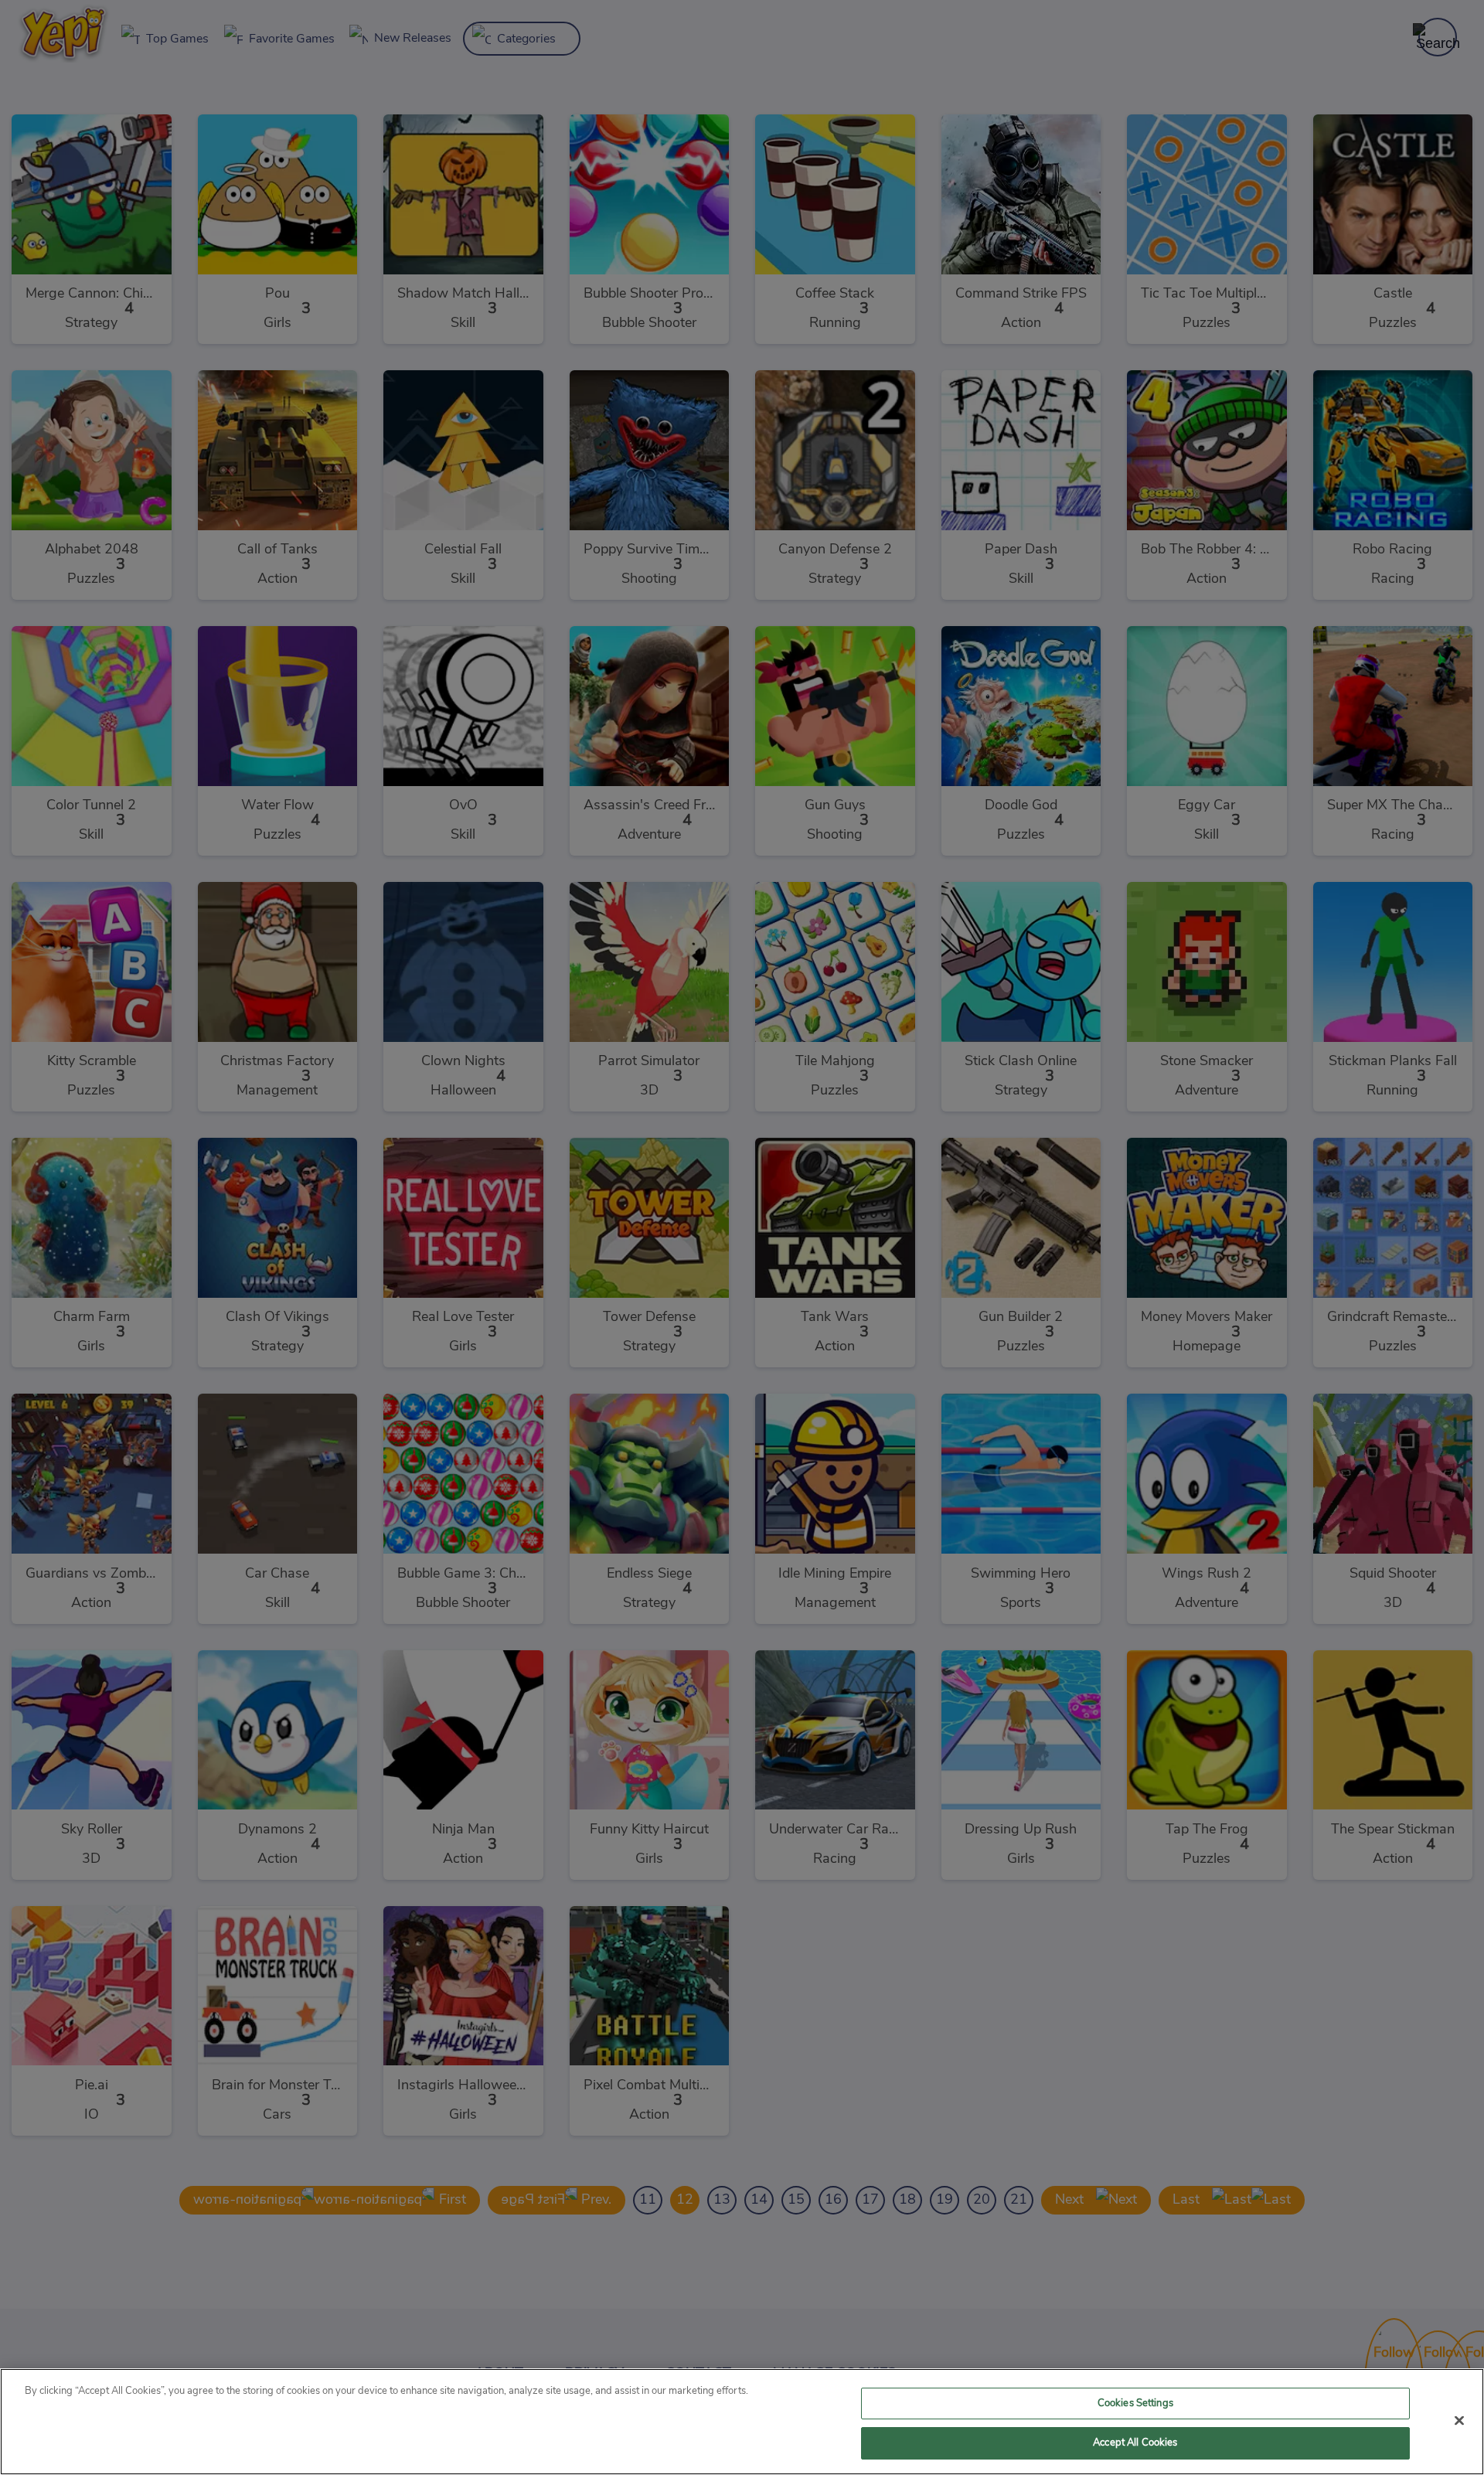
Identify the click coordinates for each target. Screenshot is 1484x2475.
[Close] (1459, 2420)
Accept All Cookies (1135, 2443)
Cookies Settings (1135, 2404)
